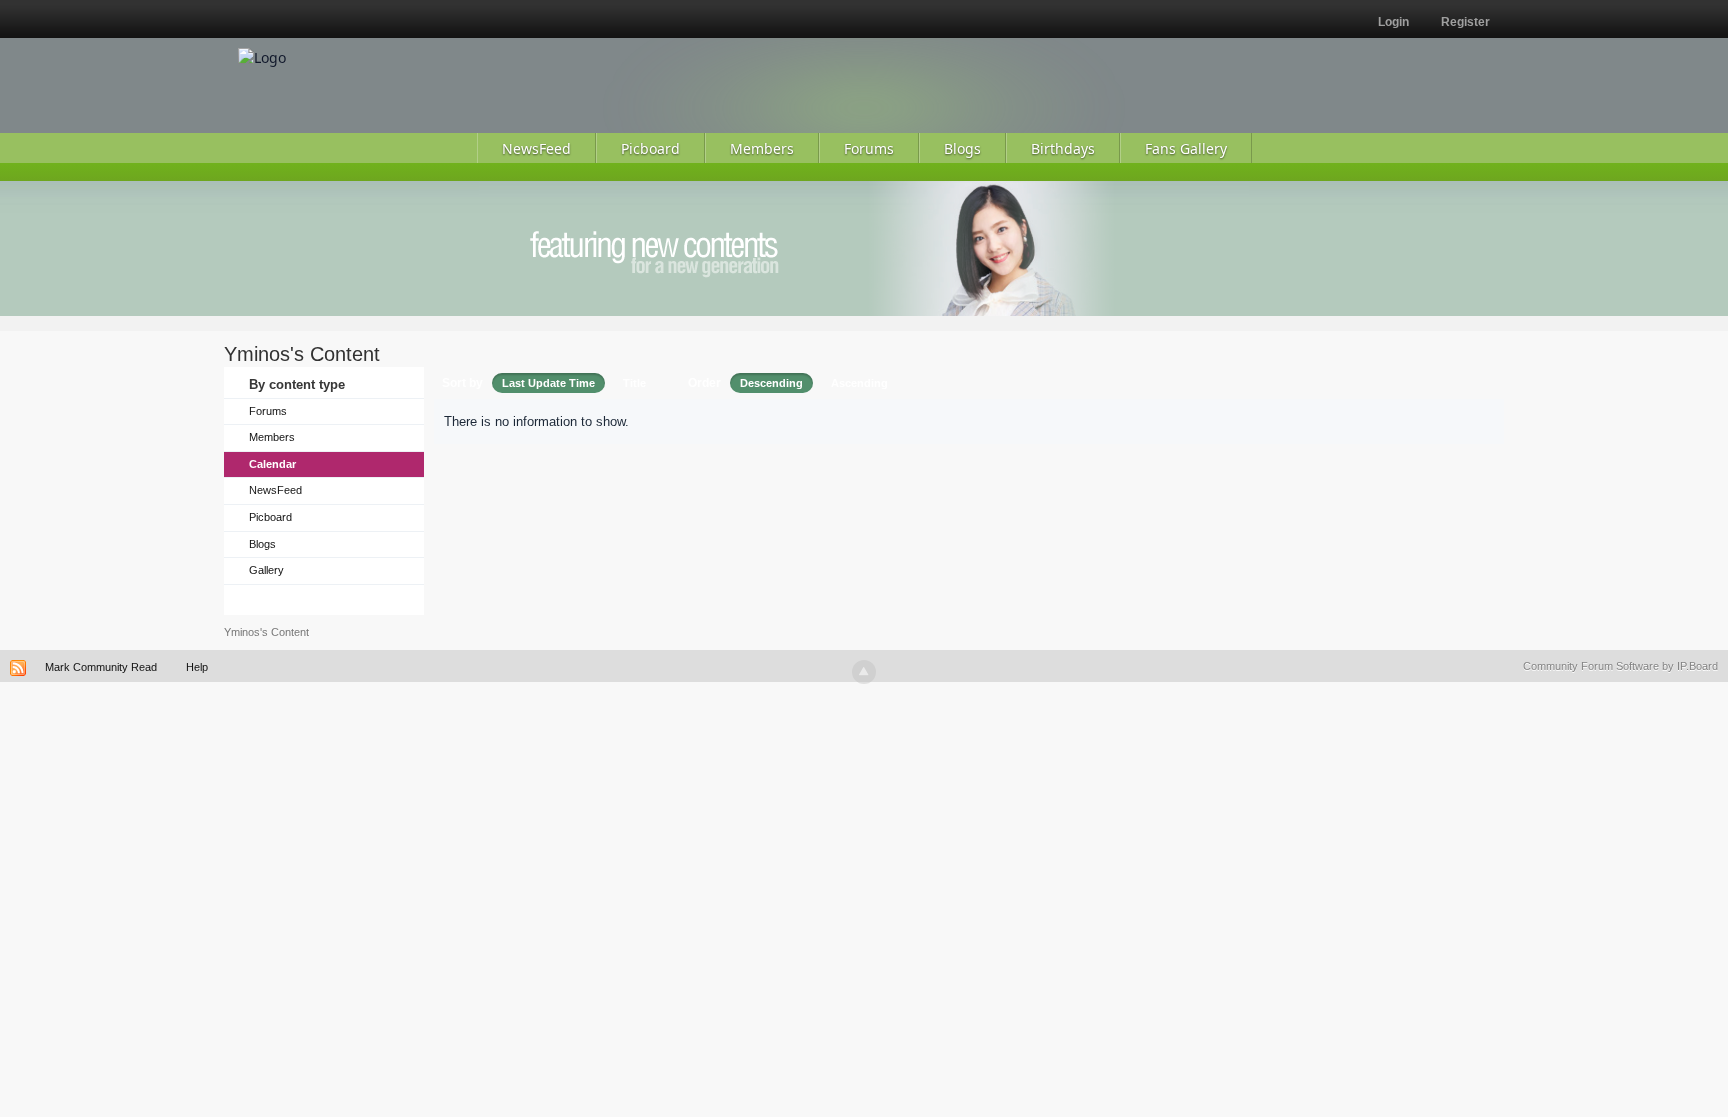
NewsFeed (275, 490)
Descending (771, 383)
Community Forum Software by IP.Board (1620, 666)
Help (197, 667)
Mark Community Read (101, 667)
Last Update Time (548, 383)
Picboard (270, 517)
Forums (268, 411)
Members (272, 437)
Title (634, 383)
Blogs (262, 544)
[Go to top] (864, 672)
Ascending (859, 383)
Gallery (266, 570)
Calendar (272, 464)
